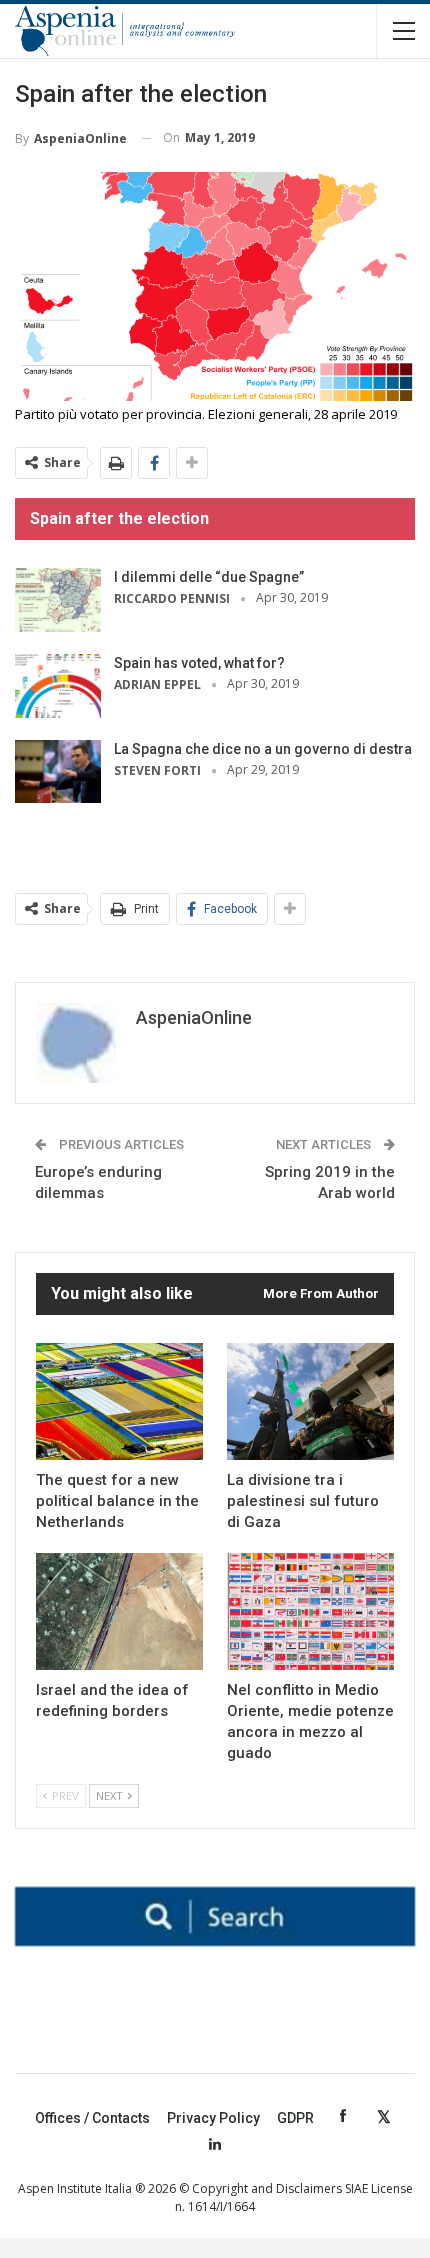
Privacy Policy (213, 2118)
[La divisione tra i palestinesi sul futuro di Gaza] (310, 1401)
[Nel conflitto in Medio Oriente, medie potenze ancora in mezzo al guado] (310, 1611)
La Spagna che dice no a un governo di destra (263, 749)
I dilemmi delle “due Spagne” (209, 577)
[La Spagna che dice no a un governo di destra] (58, 772)
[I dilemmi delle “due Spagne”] (58, 600)
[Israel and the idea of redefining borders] (119, 1611)
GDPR (295, 2118)
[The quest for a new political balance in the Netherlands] (119, 1401)
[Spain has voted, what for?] (58, 686)
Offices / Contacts (92, 2118)
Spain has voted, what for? (199, 663)
